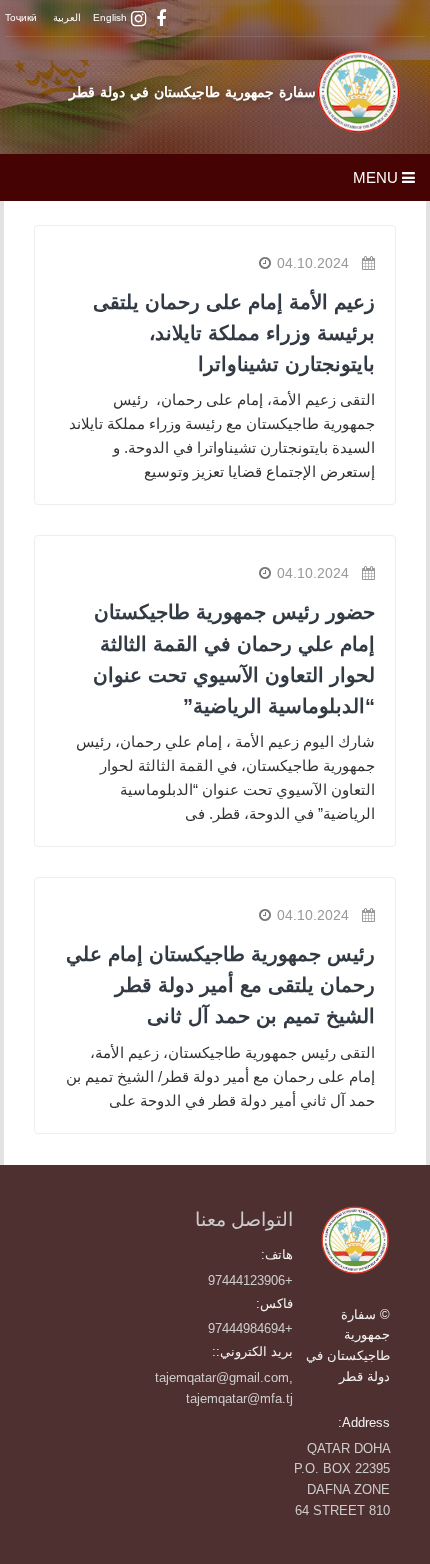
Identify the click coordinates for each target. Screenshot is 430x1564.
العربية (67, 17)
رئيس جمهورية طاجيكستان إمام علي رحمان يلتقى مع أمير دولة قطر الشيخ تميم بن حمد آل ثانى (220, 985)
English (110, 17)
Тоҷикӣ (21, 17)
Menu (377, 177)
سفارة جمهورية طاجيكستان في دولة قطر (192, 92)
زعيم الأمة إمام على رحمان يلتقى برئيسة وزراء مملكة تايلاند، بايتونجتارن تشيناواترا (234, 333)
